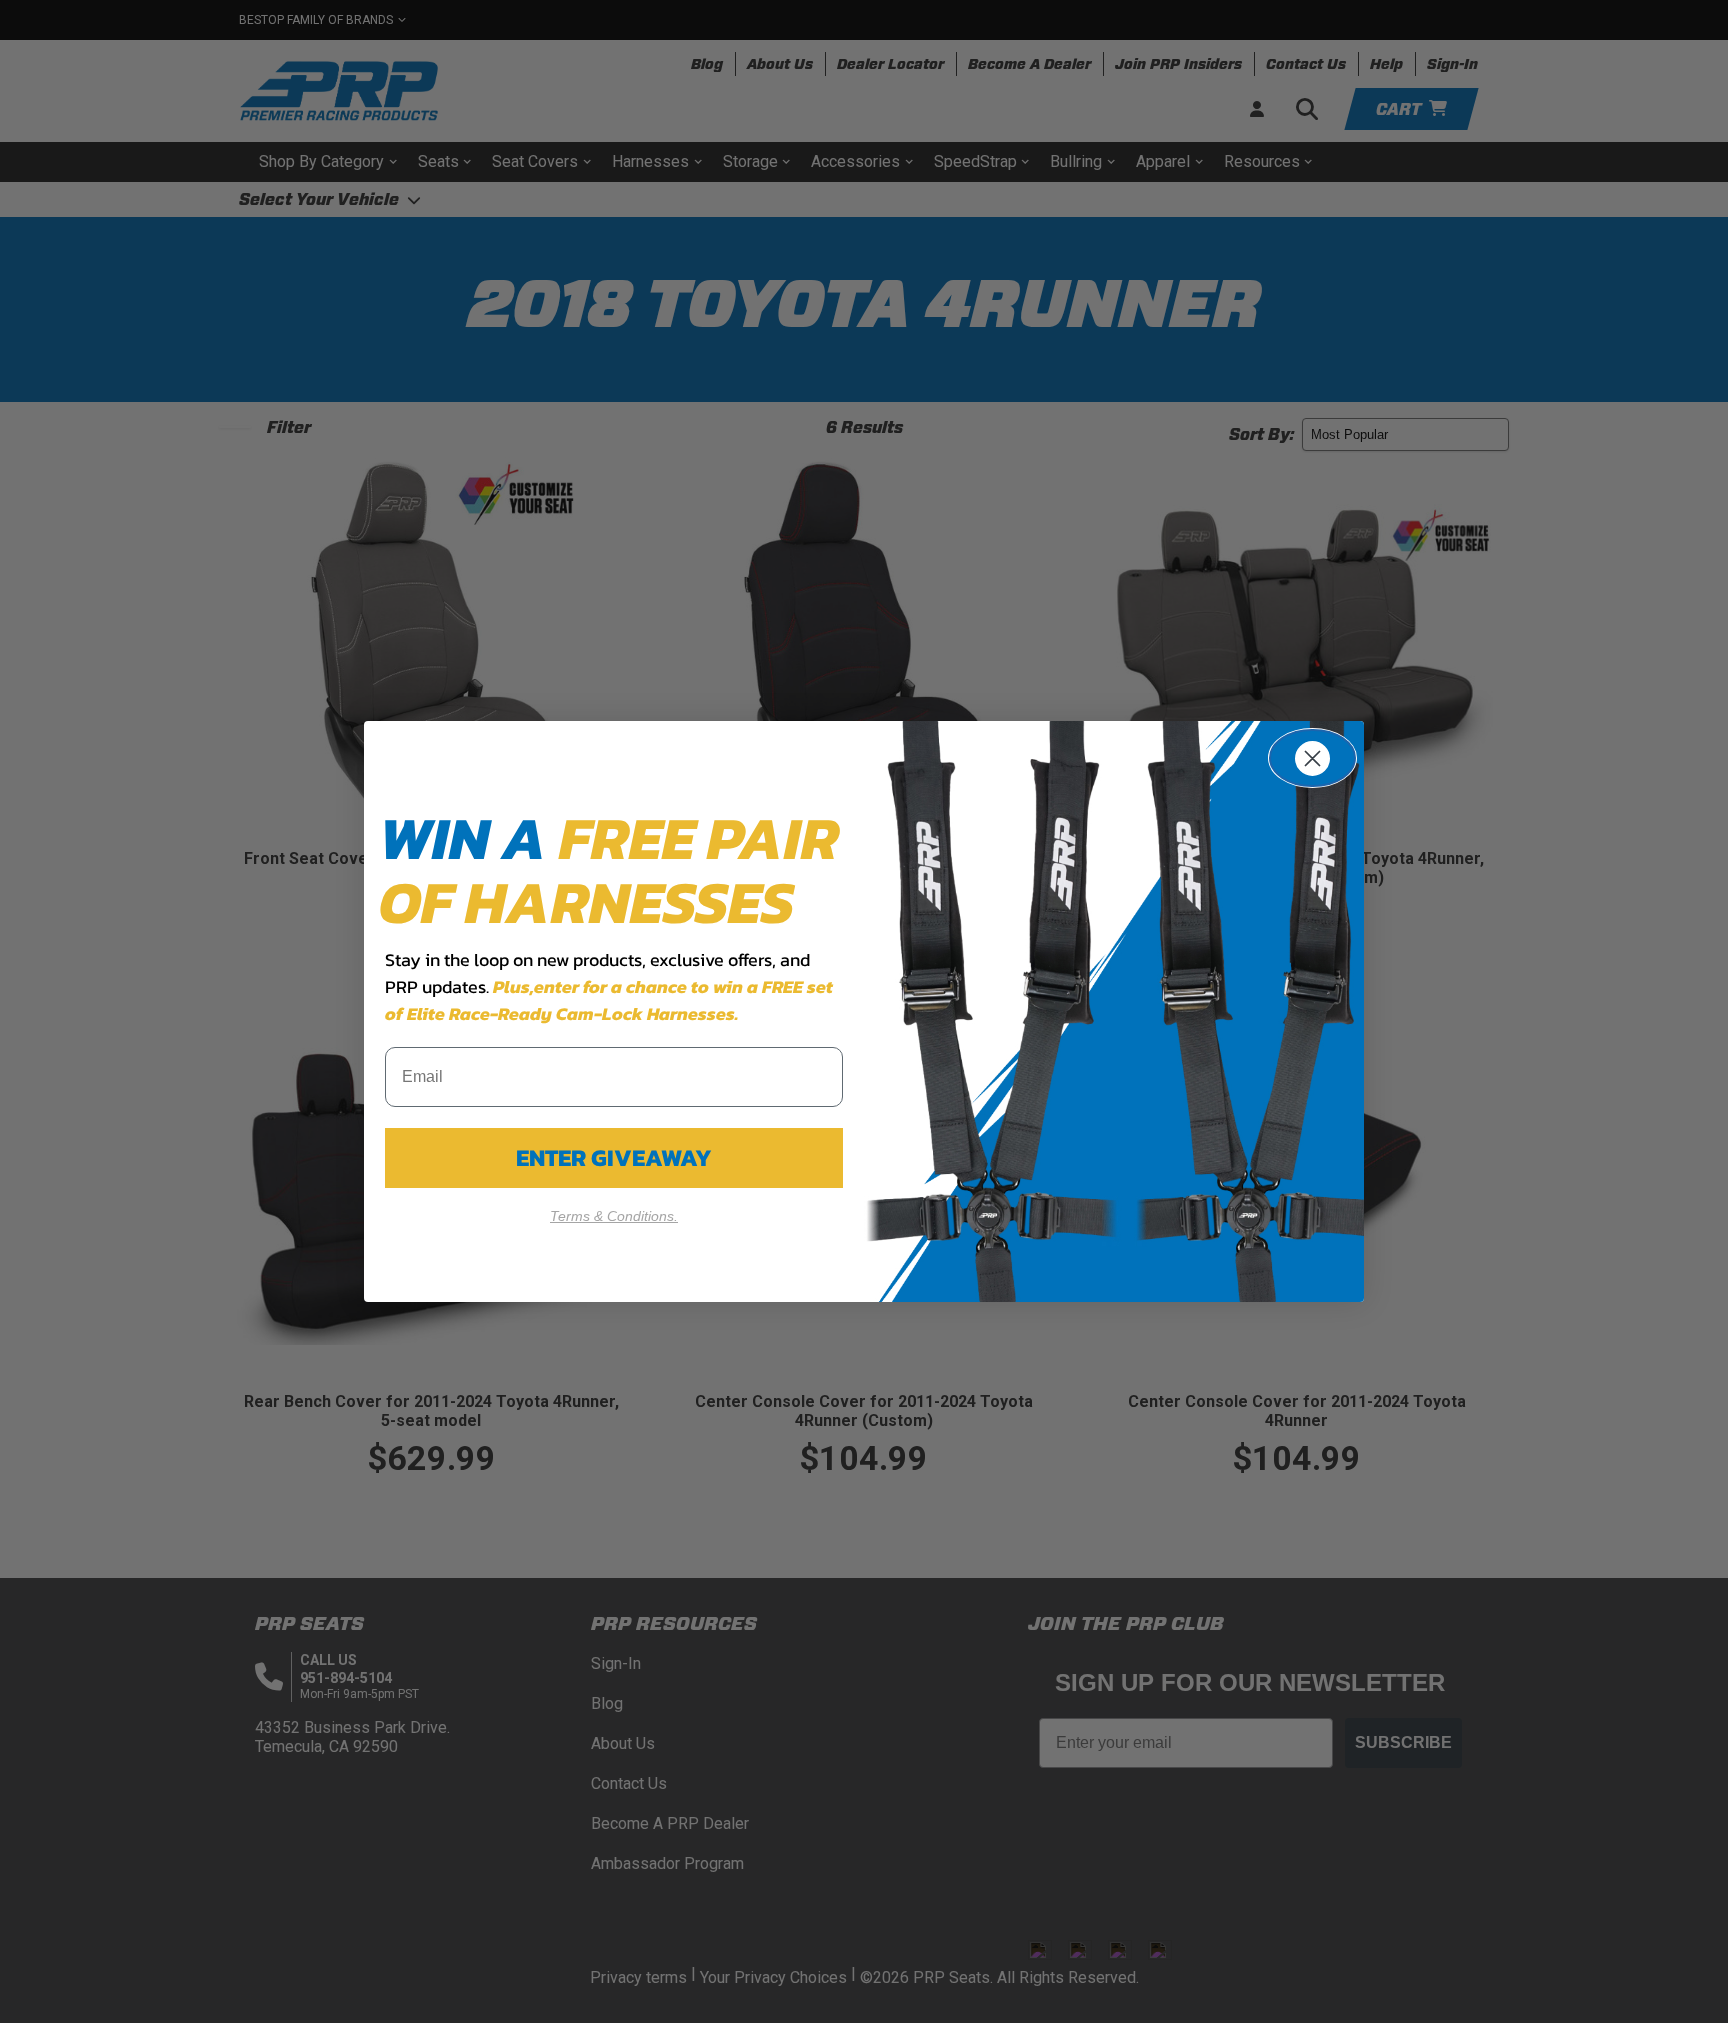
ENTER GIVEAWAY (614, 1157)
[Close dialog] (1312, 758)
